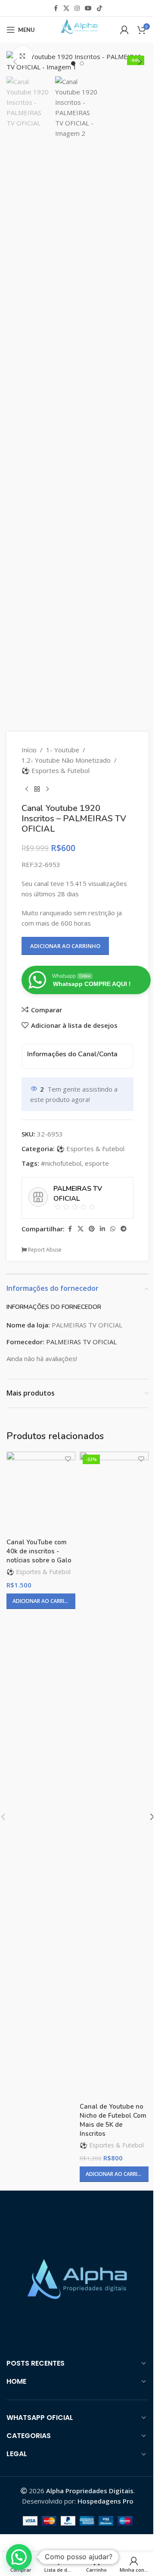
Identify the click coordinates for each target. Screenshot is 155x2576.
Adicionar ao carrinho (65, 946)
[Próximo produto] (47, 789)
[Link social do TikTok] (99, 8)
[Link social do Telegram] (124, 1229)
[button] (15, 62)
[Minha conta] (124, 30)
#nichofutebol (61, 1163)
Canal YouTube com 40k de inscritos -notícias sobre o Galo (39, 1551)
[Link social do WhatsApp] (113, 1229)
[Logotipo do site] (77, 29)
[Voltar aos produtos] (37, 789)
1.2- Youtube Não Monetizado (66, 760)
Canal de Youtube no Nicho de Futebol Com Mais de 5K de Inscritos (113, 2120)
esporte (97, 1163)
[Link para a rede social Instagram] (77, 8)
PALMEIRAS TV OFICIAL (81, 1342)
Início (29, 750)
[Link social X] (66, 8)
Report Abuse (44, 1250)
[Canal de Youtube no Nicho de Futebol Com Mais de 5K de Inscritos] (114, 1775)
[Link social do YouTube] (88, 8)
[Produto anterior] (27, 789)
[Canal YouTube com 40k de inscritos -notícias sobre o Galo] (41, 1493)
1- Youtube (63, 750)
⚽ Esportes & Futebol (56, 770)
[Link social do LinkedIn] (102, 1229)
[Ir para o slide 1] (73, 63)
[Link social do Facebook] (56, 8)
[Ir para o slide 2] (82, 63)
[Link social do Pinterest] (92, 1229)
